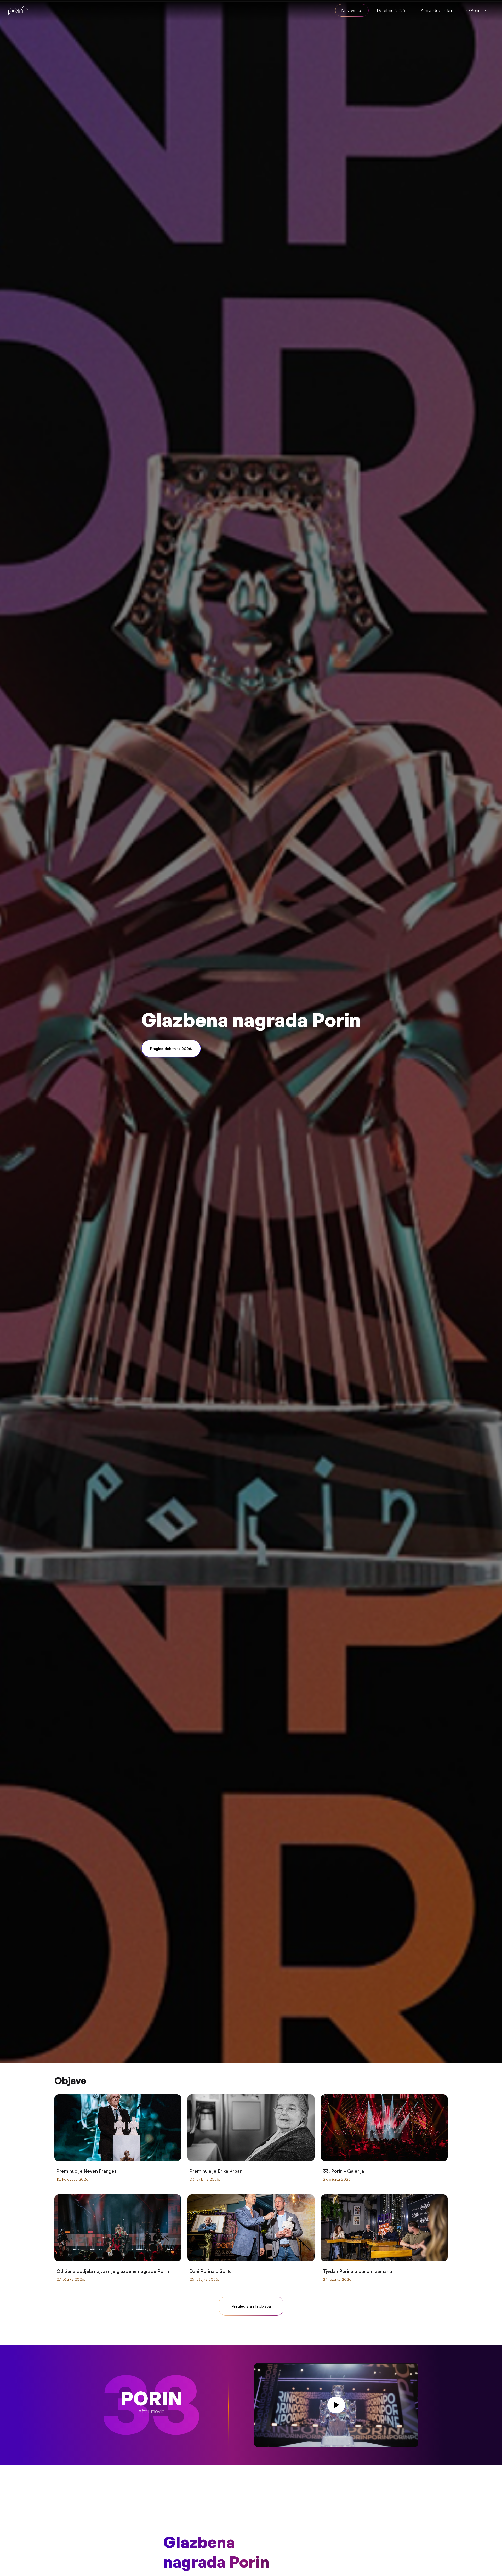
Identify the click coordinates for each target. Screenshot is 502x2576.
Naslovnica (352, 10)
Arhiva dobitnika (436, 10)
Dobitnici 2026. (392, 10)
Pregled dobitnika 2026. (171, 1049)
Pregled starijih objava (251, 2306)
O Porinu (475, 10)
